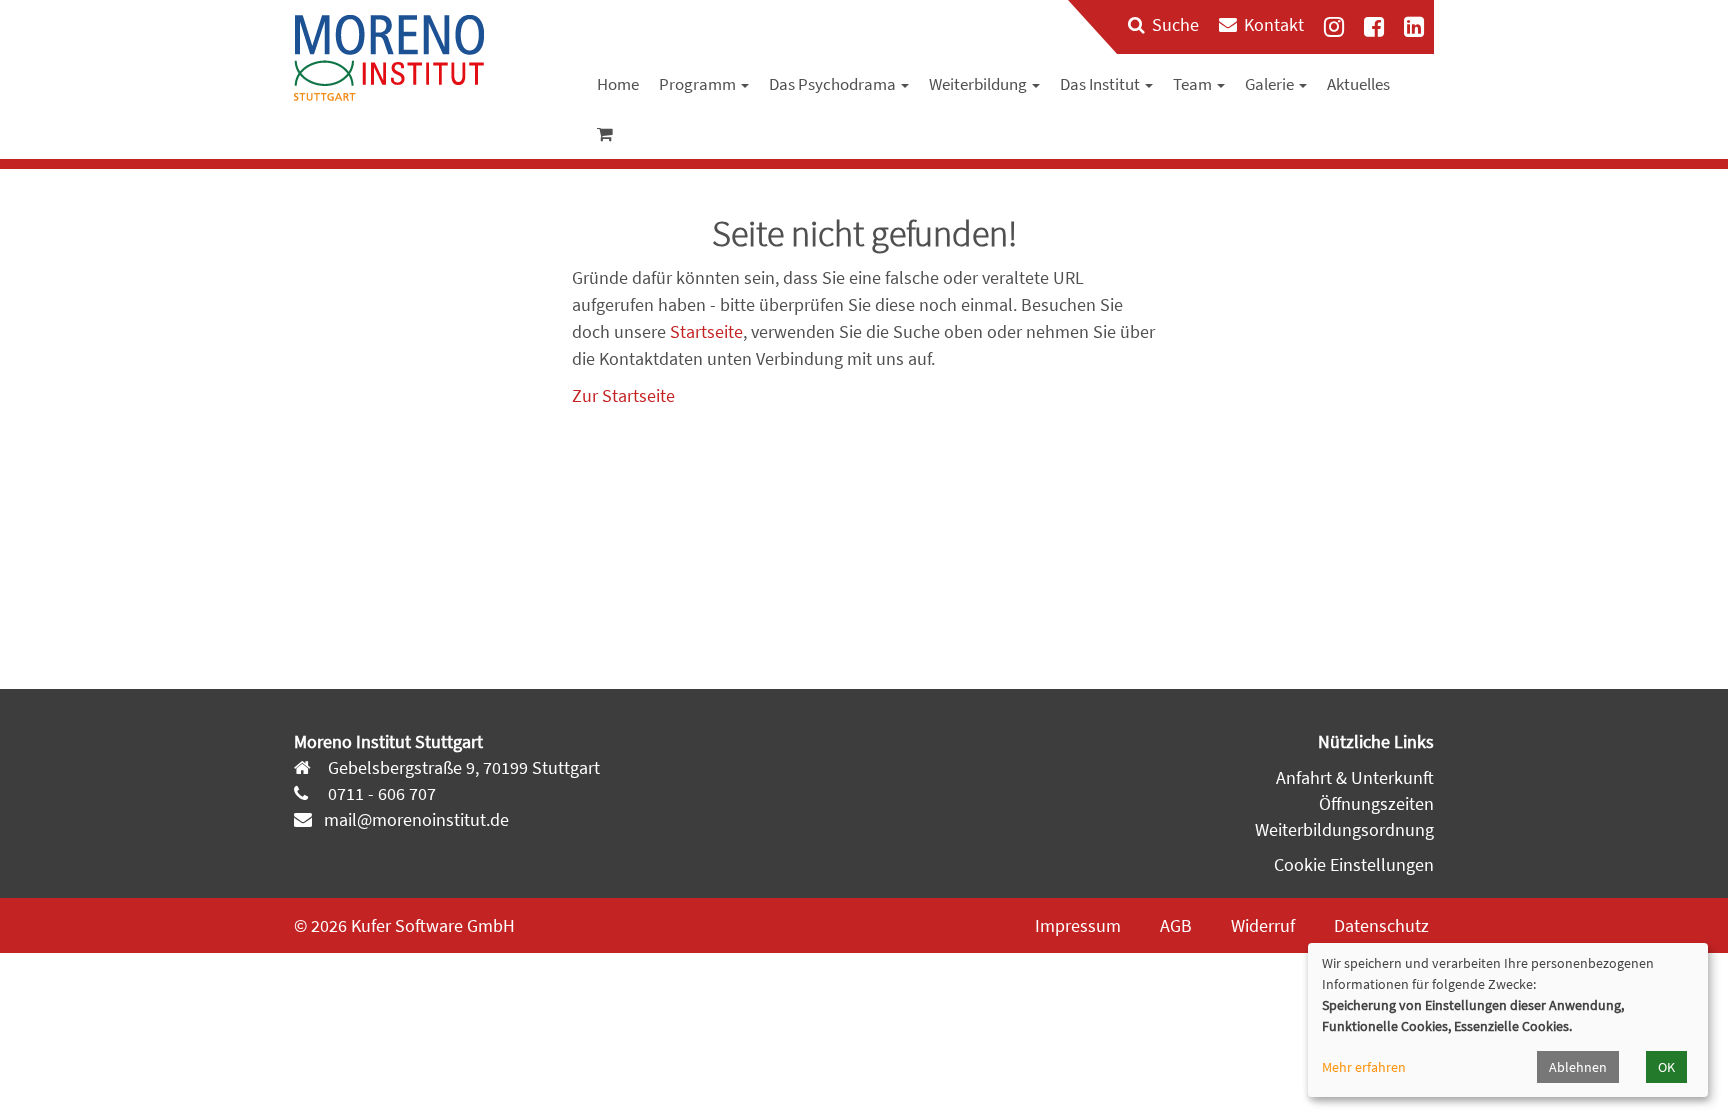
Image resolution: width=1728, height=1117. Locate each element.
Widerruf (1263, 925)
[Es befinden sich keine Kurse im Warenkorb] (605, 134)
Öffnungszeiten (1376, 803)
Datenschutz (1381, 925)
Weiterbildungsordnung (1344, 829)
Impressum (1078, 925)
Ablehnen (1578, 1067)
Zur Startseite (623, 395)
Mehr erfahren (1364, 1067)
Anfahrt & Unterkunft (1355, 777)
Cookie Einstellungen (1354, 864)
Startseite (706, 331)
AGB (1176, 925)
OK (1666, 1067)
